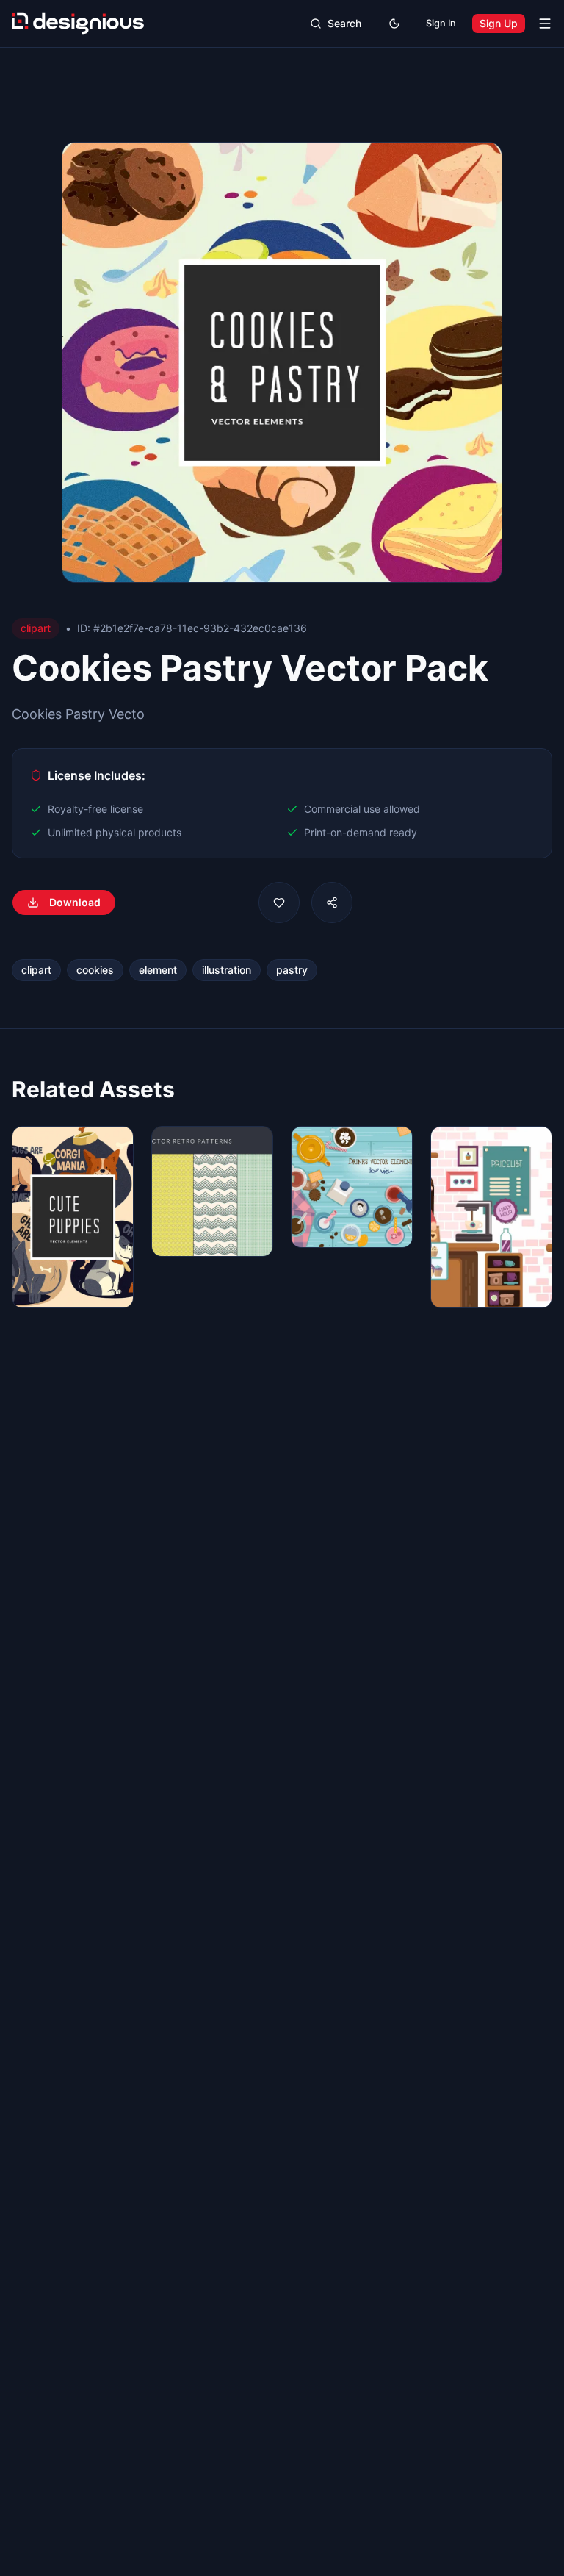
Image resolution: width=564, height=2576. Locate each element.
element (158, 970)
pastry (292, 970)
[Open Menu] (545, 24)
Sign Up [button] (499, 23)
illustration (227, 970)
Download (75, 902)
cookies (95, 970)
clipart (36, 970)
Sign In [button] (441, 23)
